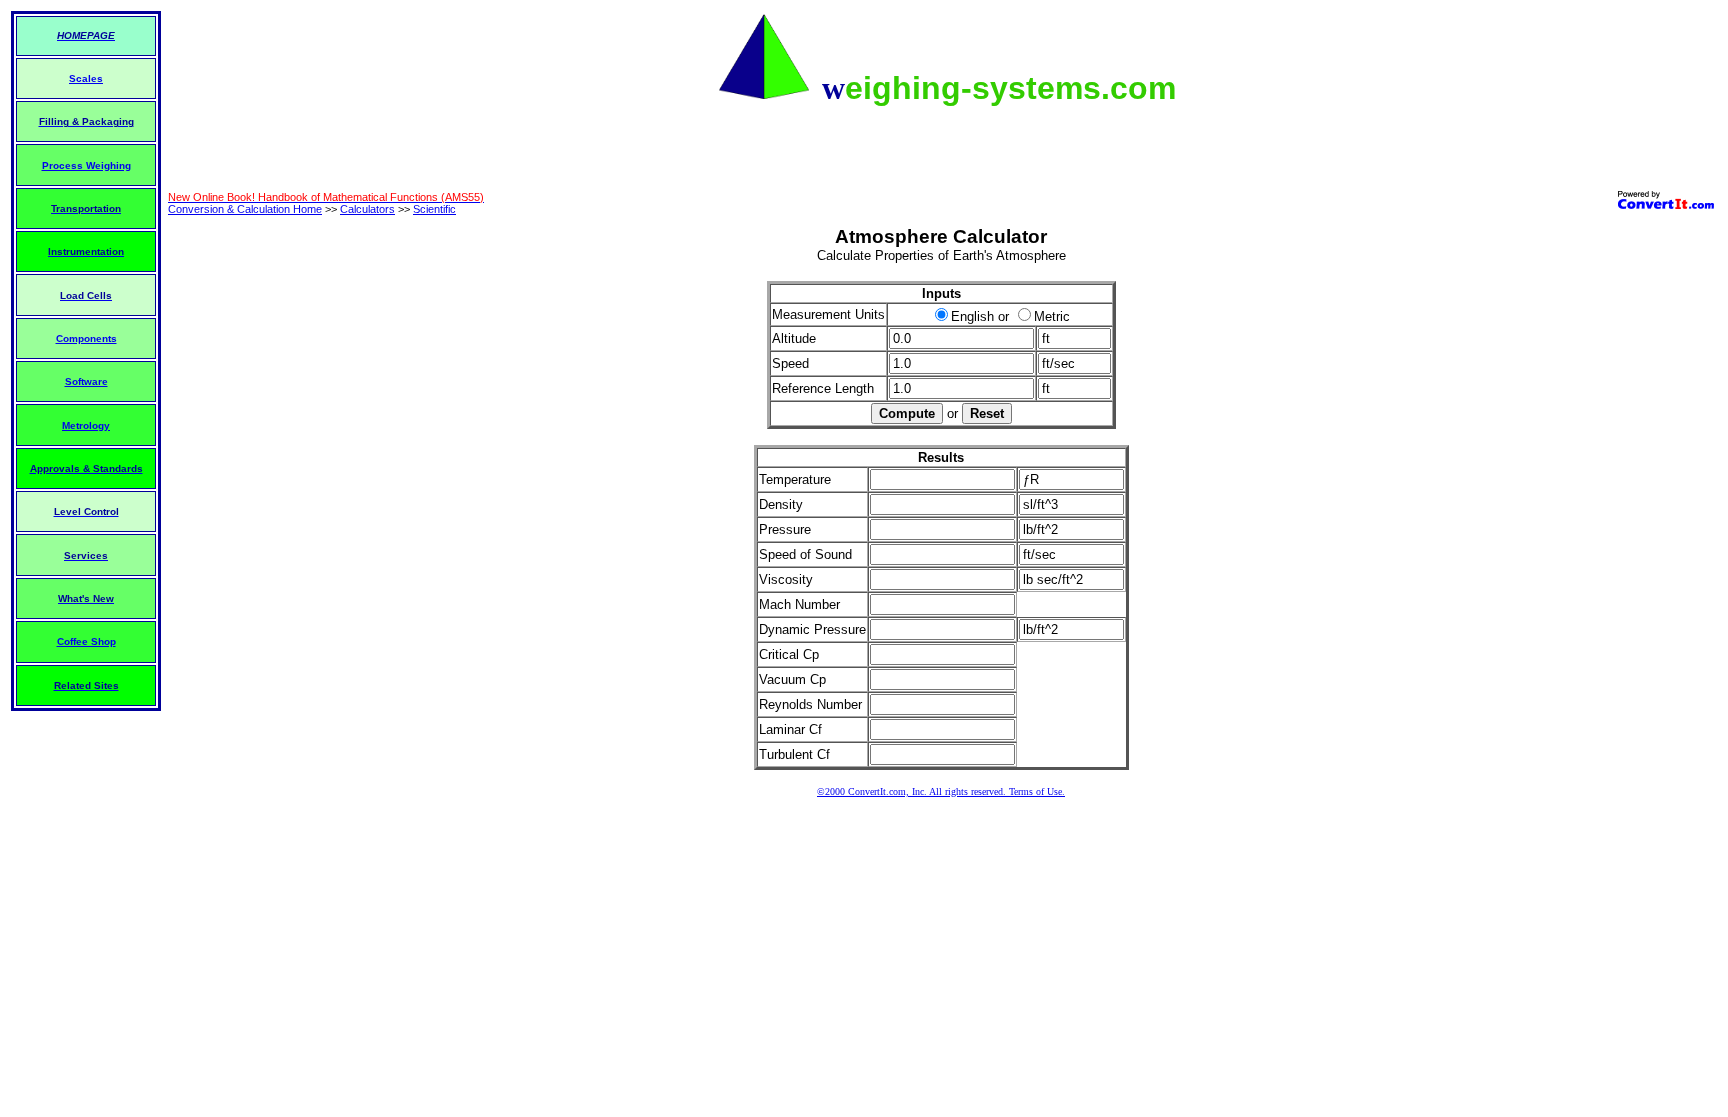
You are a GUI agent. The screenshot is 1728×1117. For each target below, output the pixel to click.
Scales (86, 78)
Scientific (434, 209)
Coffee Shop (86, 641)
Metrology (86, 425)
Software (86, 381)
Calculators (367, 209)
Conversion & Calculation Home (245, 209)
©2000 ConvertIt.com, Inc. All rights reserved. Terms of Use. (941, 791)
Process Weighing (86, 165)
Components (86, 338)
